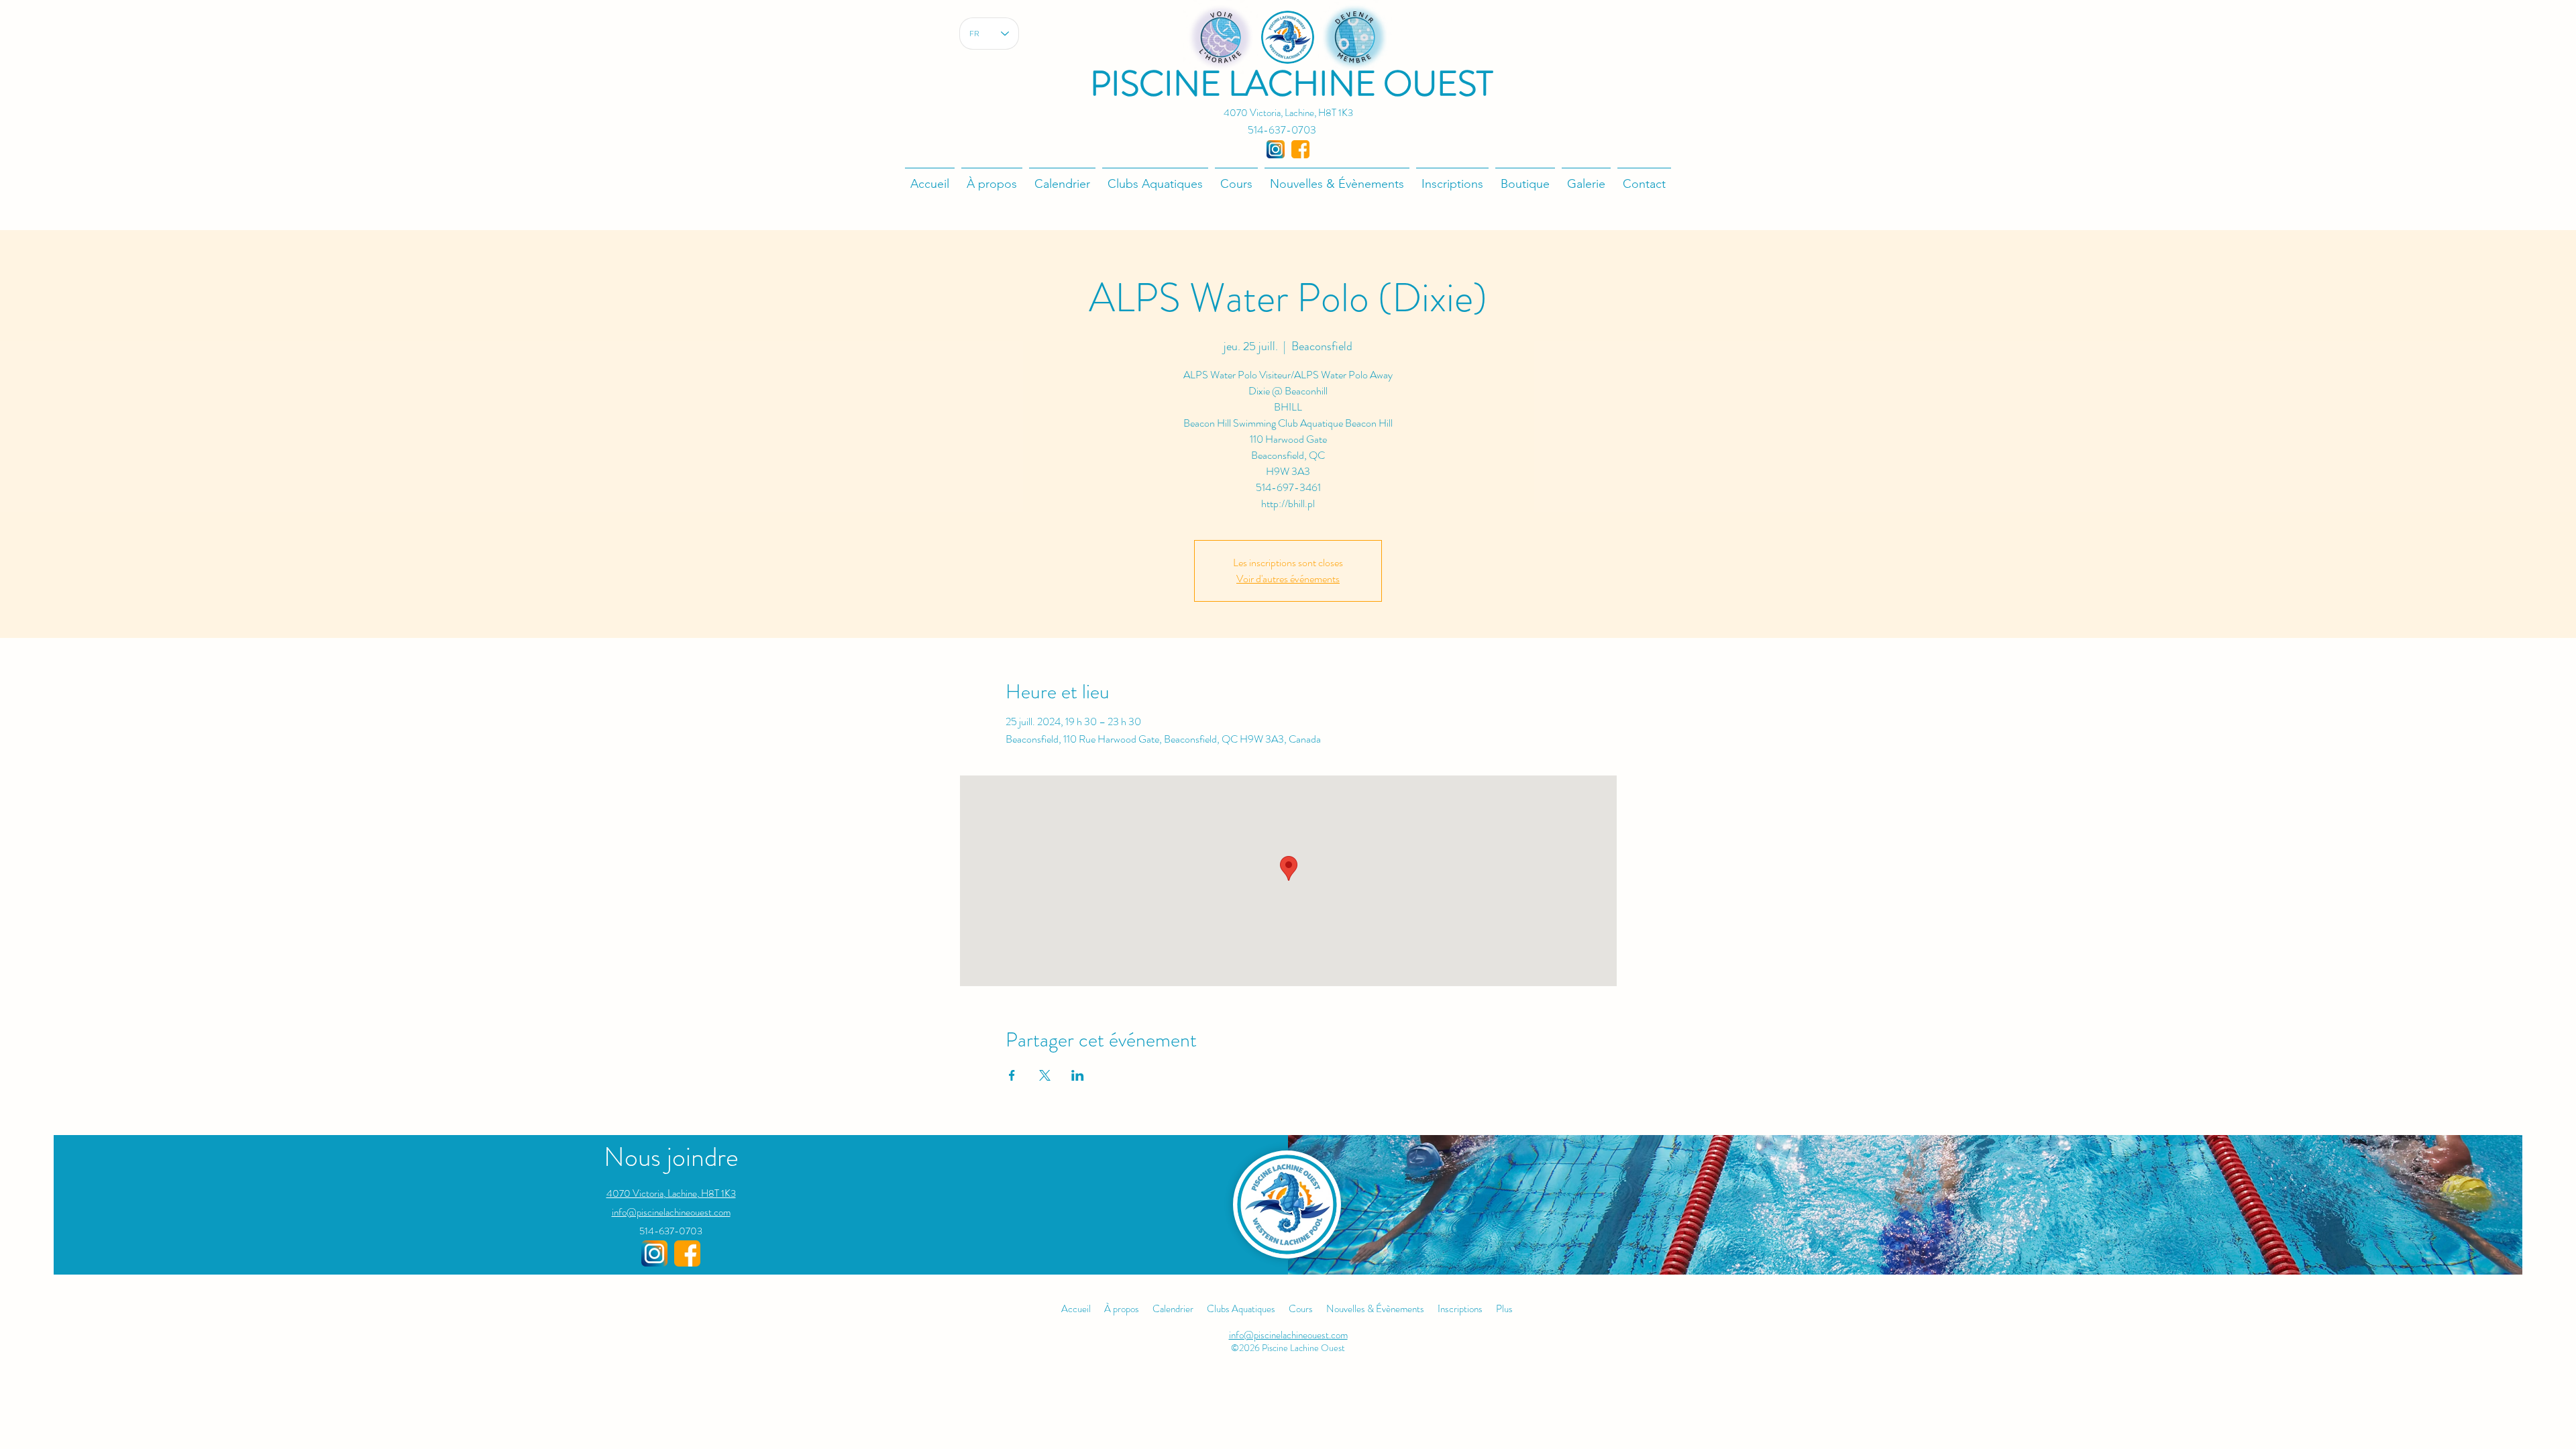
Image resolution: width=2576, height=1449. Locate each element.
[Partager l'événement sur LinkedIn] (1078, 1075)
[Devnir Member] (1355, 37)
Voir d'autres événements (1288, 579)
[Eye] (1221, 37)
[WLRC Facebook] (687, 1253)
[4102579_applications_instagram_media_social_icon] (1276, 149)
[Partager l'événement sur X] (1045, 1075)
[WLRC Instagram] (654, 1253)
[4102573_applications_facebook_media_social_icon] (1300, 149)
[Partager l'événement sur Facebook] (1012, 1075)
